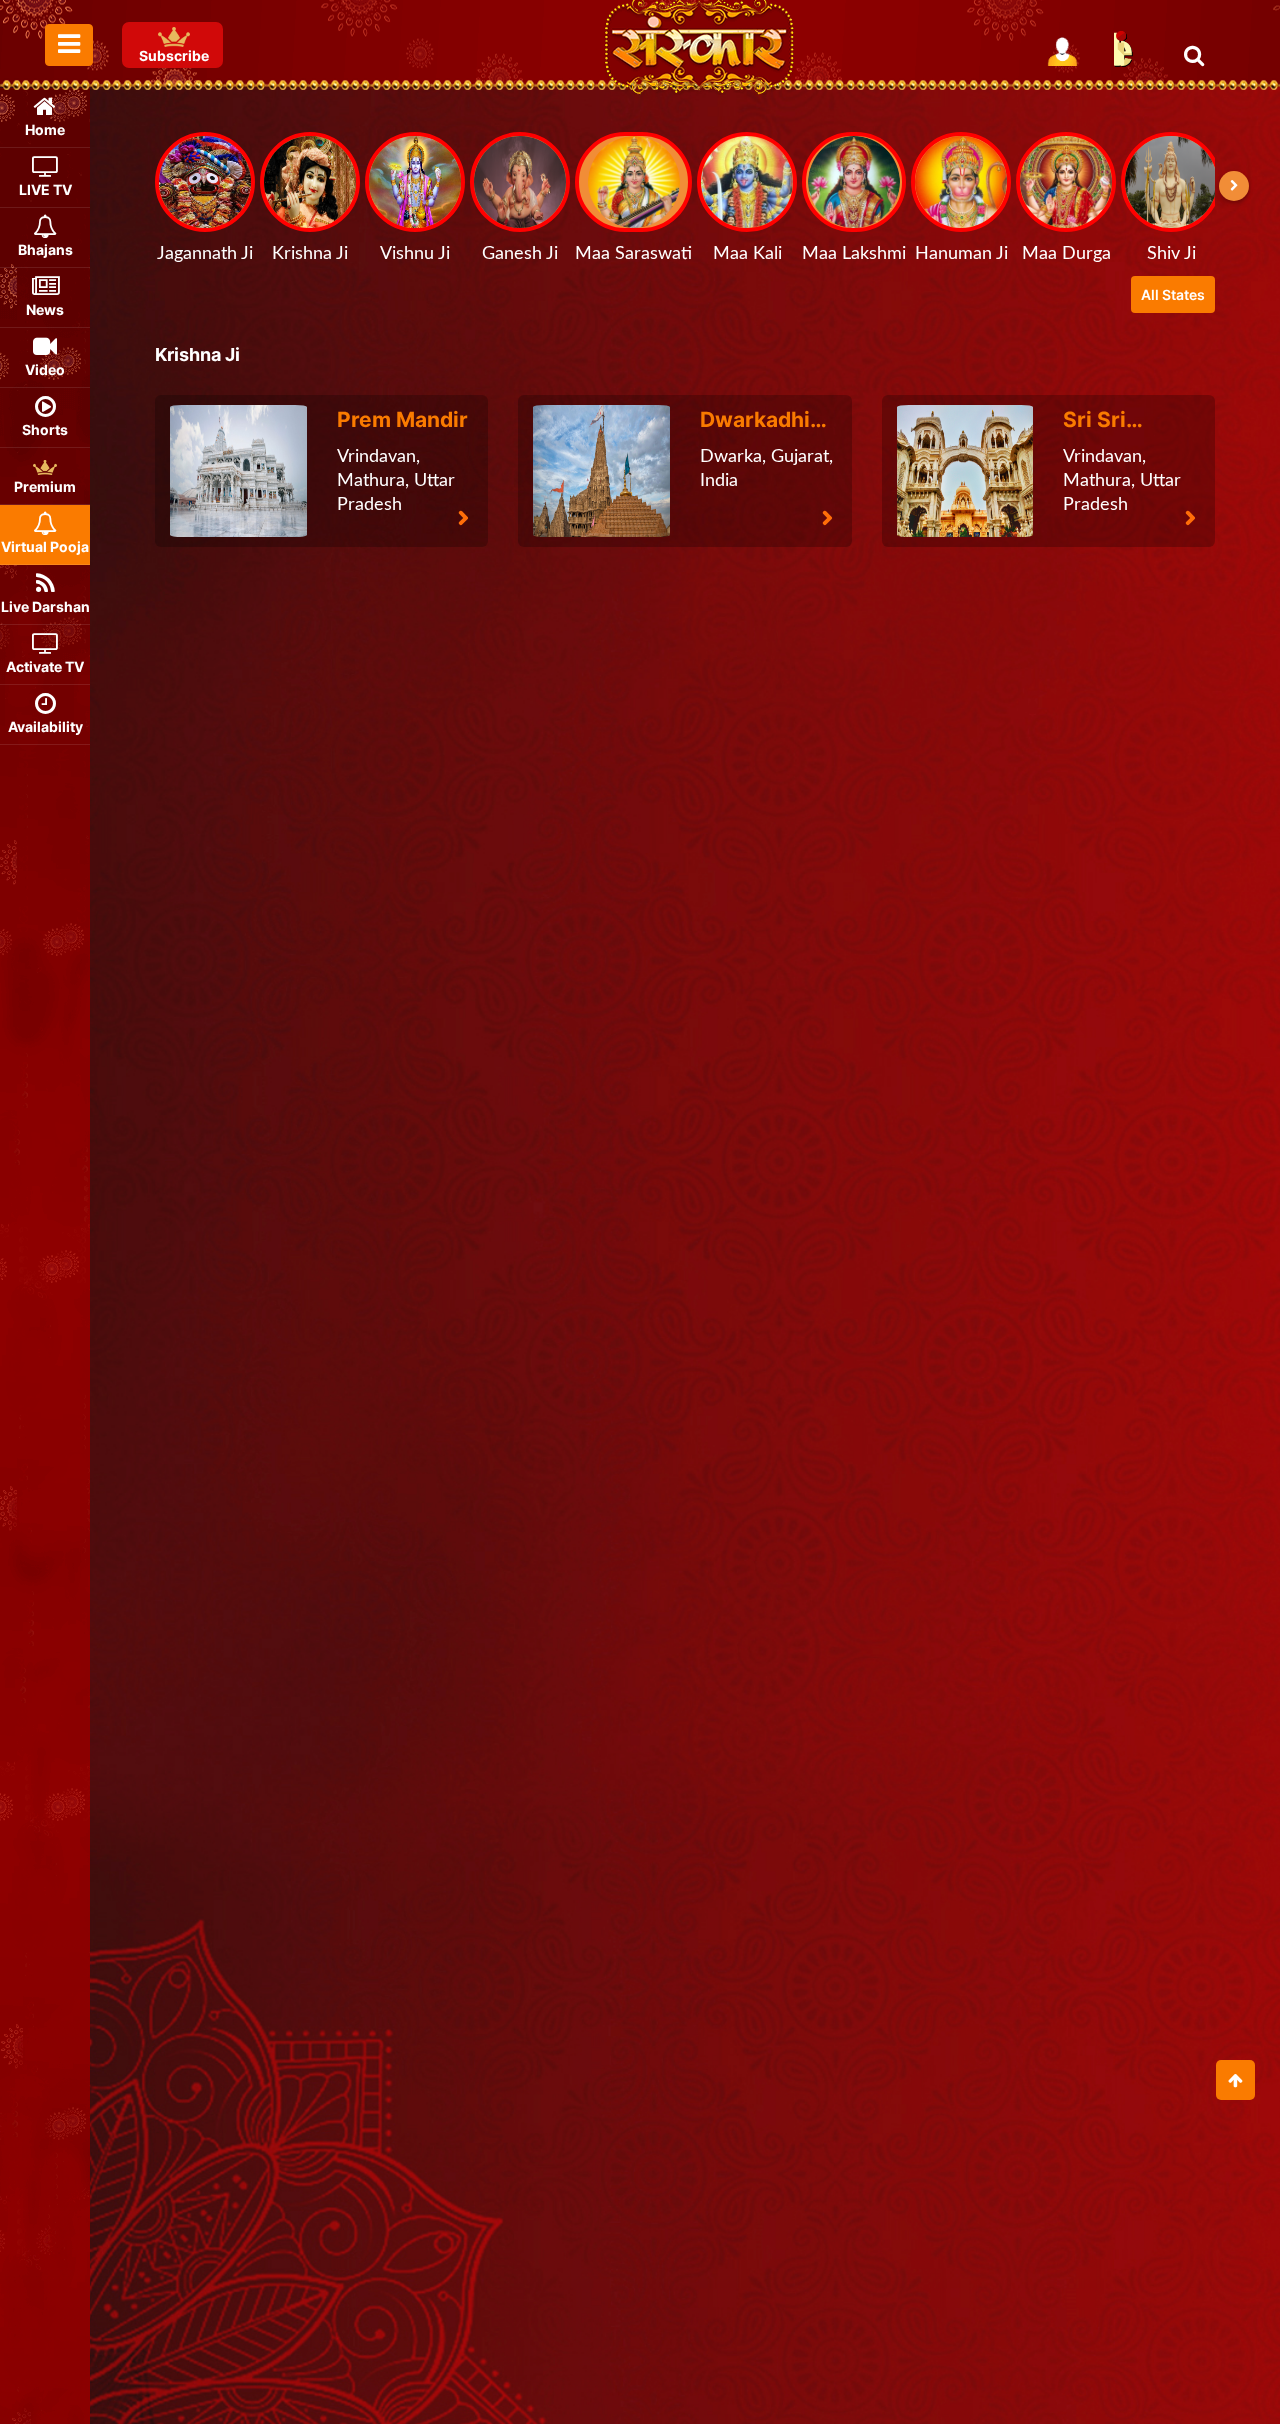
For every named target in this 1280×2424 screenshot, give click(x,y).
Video (45, 369)
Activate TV (45, 666)
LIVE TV (45, 189)
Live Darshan (45, 606)
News (45, 309)
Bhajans (45, 249)
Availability (45, 726)
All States (1173, 294)
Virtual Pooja (45, 546)
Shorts (45, 429)
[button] (1234, 186)
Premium (45, 486)
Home (45, 129)
